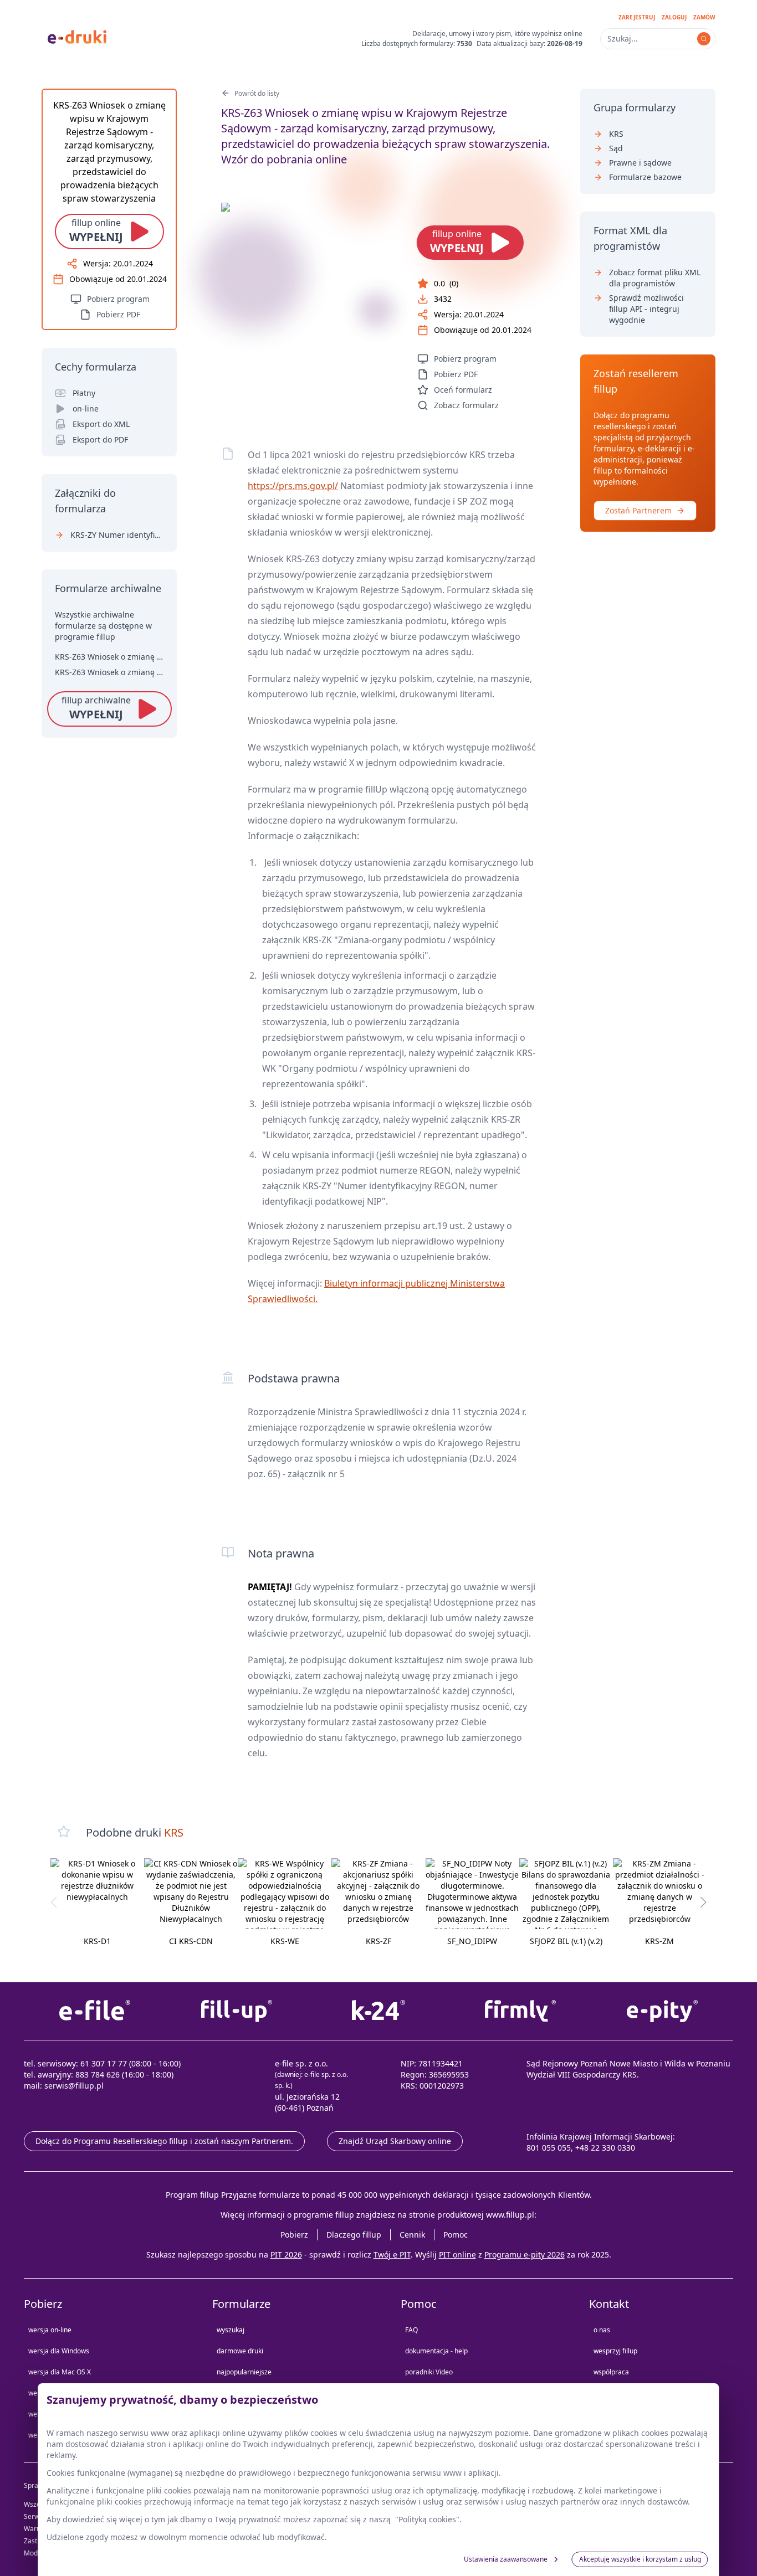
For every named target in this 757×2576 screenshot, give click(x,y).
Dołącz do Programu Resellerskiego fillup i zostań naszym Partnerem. (164, 2141)
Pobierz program (465, 359)
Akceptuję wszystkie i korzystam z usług (640, 2559)
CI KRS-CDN (191, 1941)
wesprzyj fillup (615, 2351)
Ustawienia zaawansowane (506, 2559)
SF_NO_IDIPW (472, 1941)
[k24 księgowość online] (378, 2011)
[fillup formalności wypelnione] (237, 2011)
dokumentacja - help (436, 2351)
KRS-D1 (97, 1941)
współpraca (611, 2372)
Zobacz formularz (466, 405)
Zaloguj (674, 17)
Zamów (704, 17)
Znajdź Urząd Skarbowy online (395, 2141)
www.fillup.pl (510, 2215)
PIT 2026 (286, 2254)
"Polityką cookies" (427, 2519)
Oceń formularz (463, 390)
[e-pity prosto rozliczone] (662, 2011)
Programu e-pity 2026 (525, 2254)
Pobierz (294, 2235)
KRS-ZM (659, 1941)
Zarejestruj (637, 17)
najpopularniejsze (244, 2372)
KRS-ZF (378, 1941)
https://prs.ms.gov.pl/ (293, 486)
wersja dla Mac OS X (60, 2372)
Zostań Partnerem (638, 510)
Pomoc (456, 2235)
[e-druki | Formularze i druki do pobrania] (77, 36)
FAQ (411, 2330)
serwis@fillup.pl (74, 2086)
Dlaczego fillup (354, 2235)
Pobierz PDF (456, 374)
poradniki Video (429, 2372)
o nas (602, 2330)
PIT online (457, 2254)
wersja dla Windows (59, 2351)
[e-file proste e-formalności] (95, 2011)
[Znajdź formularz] (704, 39)
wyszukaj (231, 2330)
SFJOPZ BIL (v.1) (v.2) (566, 1941)
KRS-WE (285, 1941)
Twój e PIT (392, 2254)
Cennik (412, 2235)
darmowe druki (240, 2351)
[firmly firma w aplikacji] (520, 2011)
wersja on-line (50, 2330)
